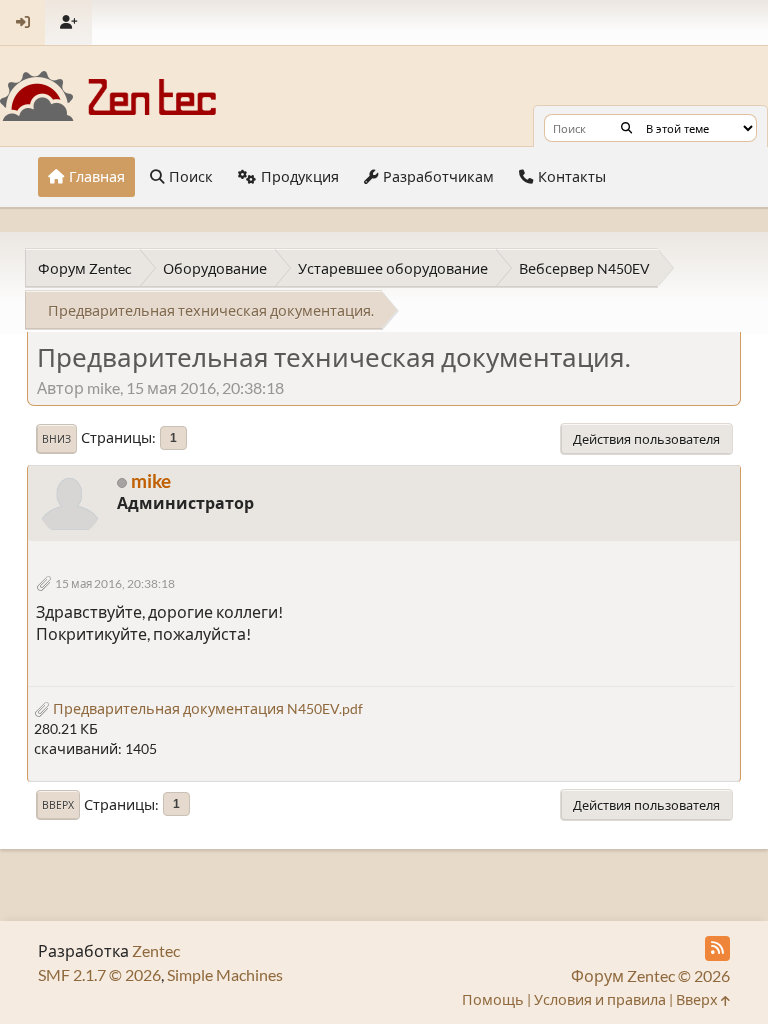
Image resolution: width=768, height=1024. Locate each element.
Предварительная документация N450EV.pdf (206, 708)
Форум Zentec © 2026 (650, 975)
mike (151, 480)
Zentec (156, 950)
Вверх (58, 805)
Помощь (493, 999)
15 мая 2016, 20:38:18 (115, 583)
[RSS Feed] (717, 948)
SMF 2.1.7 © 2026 (99, 974)
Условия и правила (600, 999)
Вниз (56, 439)
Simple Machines (225, 974)
